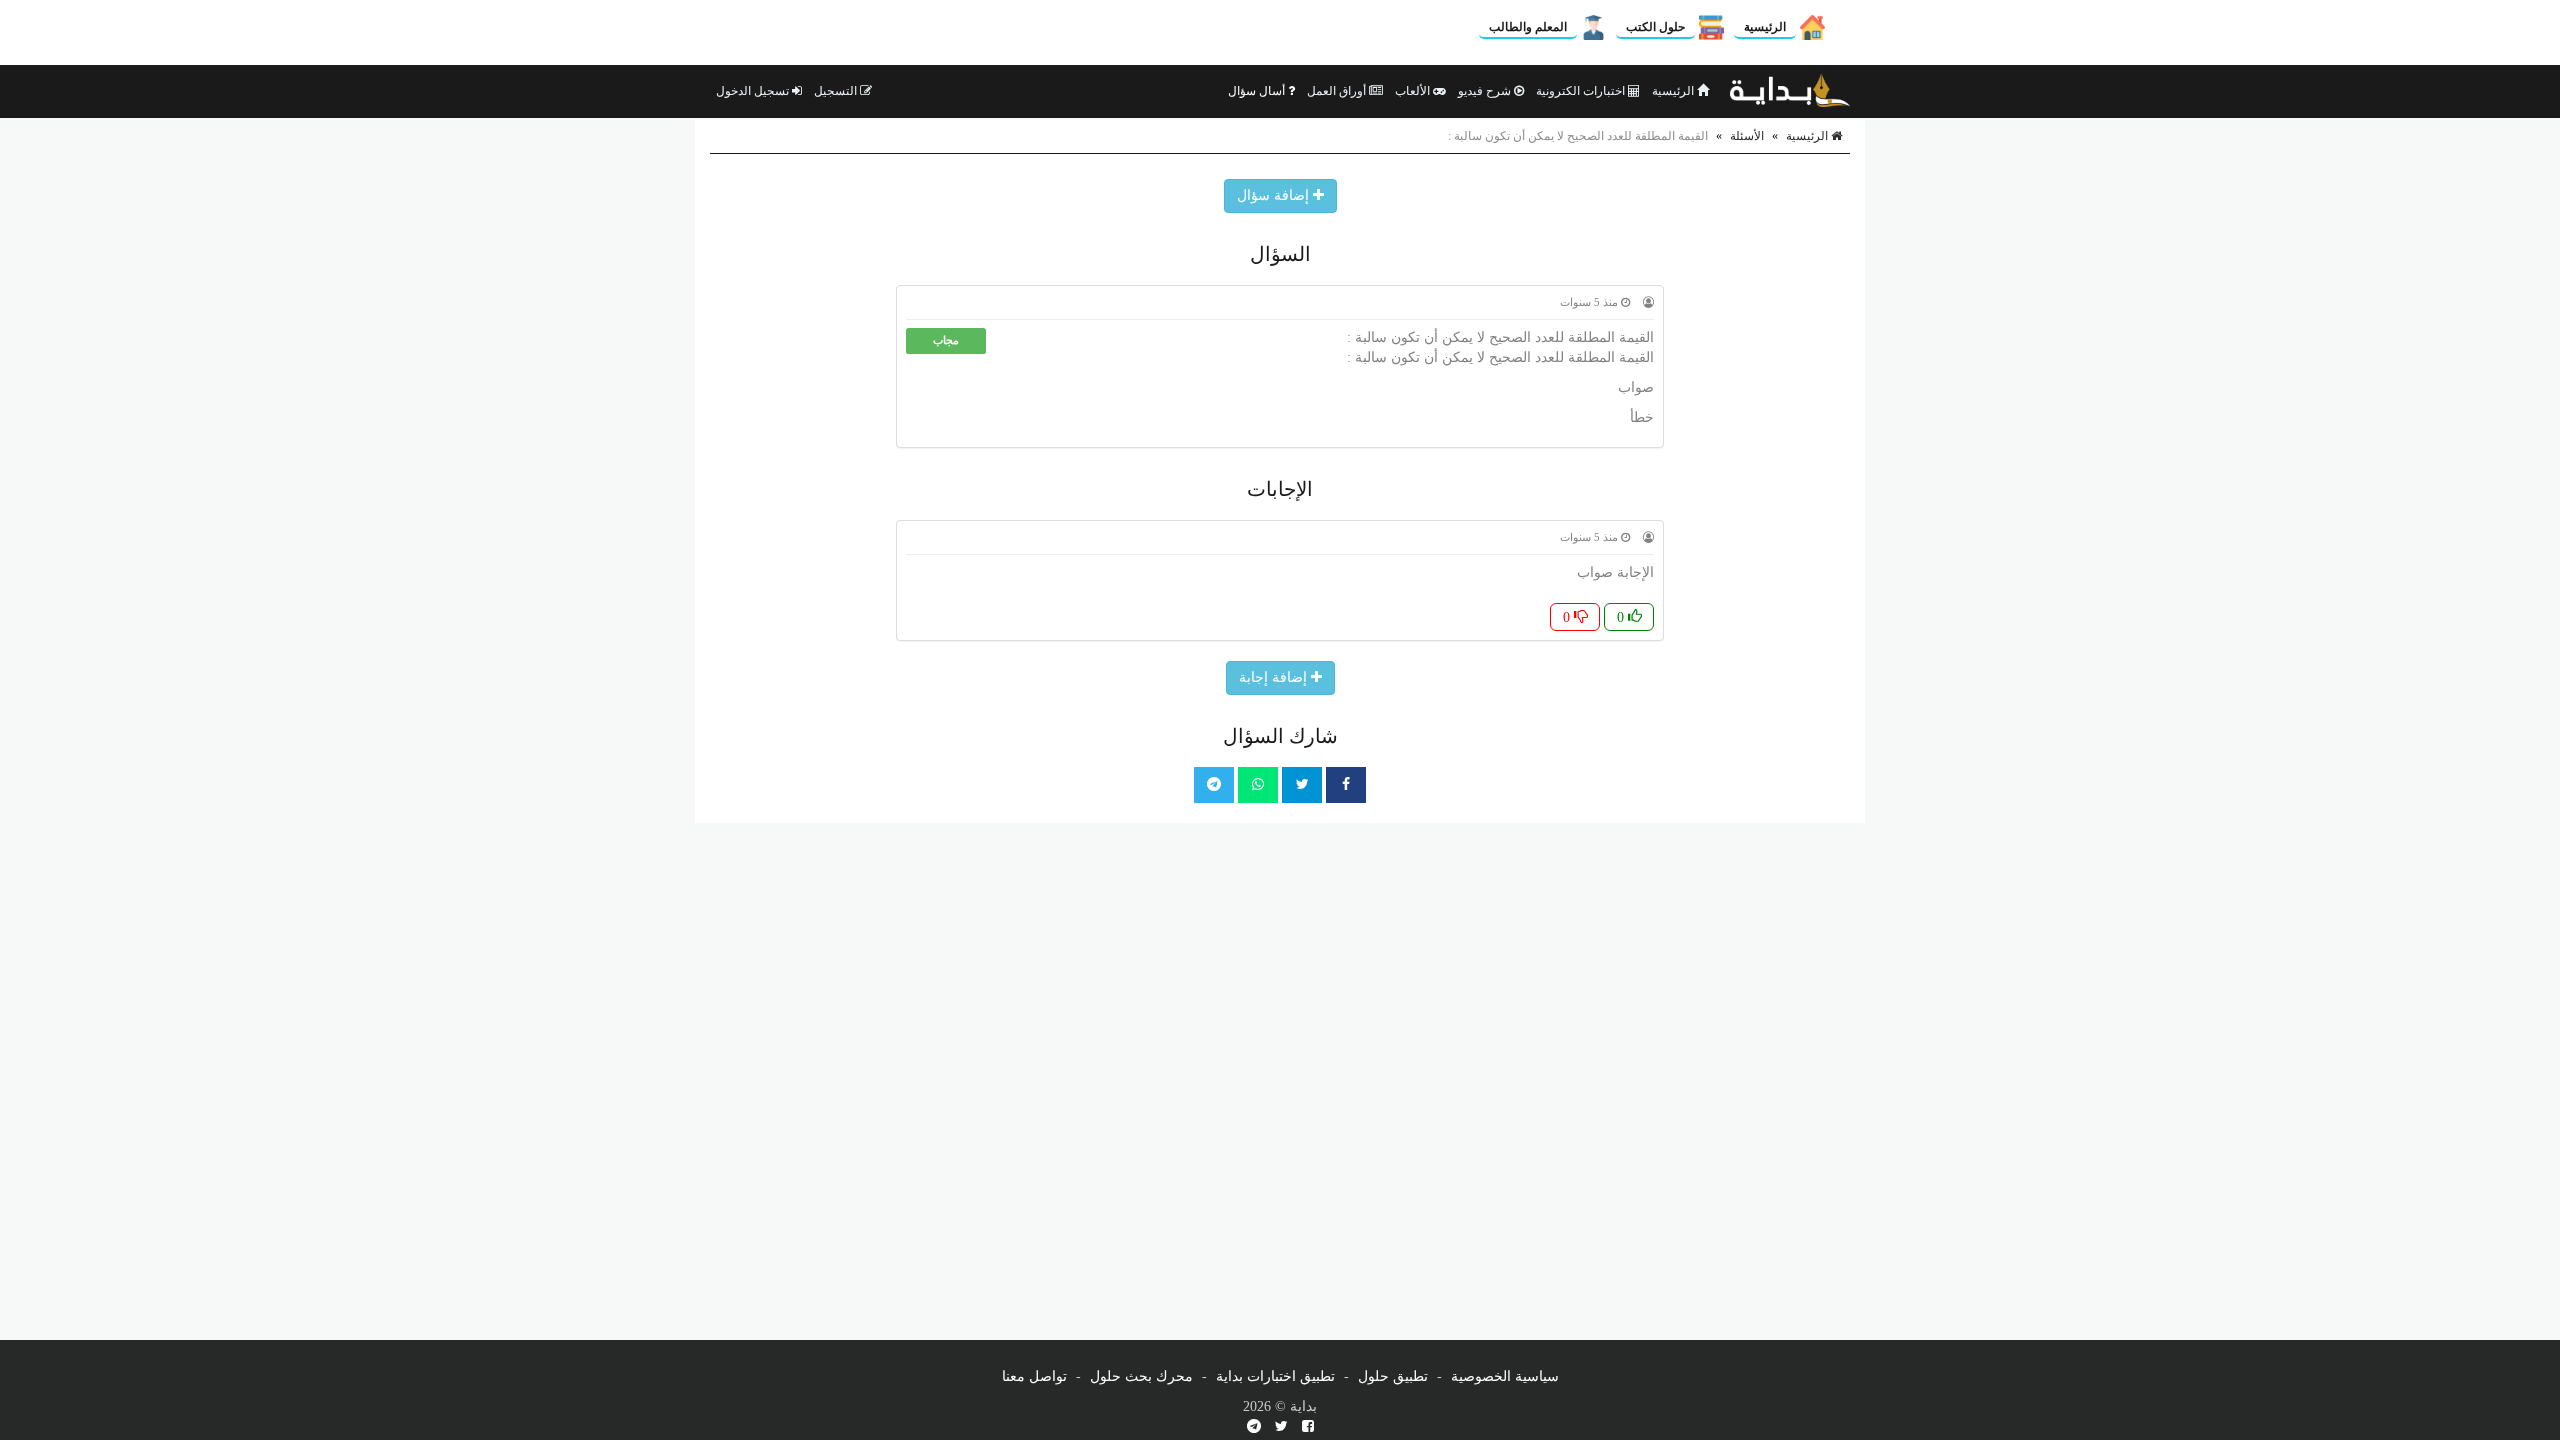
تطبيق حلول (1393, 1376)
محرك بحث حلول (1141, 1376)
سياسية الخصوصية (1505, 1376)
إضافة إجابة (1275, 677)
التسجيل (837, 91)
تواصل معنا (1034, 1376)
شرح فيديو (1486, 91)
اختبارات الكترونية (1582, 91)
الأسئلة (1747, 136)
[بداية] (1790, 91)
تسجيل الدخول (754, 91)
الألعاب (1414, 91)
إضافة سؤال (1275, 195)
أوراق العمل (1338, 91)
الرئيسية (1765, 27)
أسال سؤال (1258, 91)
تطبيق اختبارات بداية (1275, 1376)
